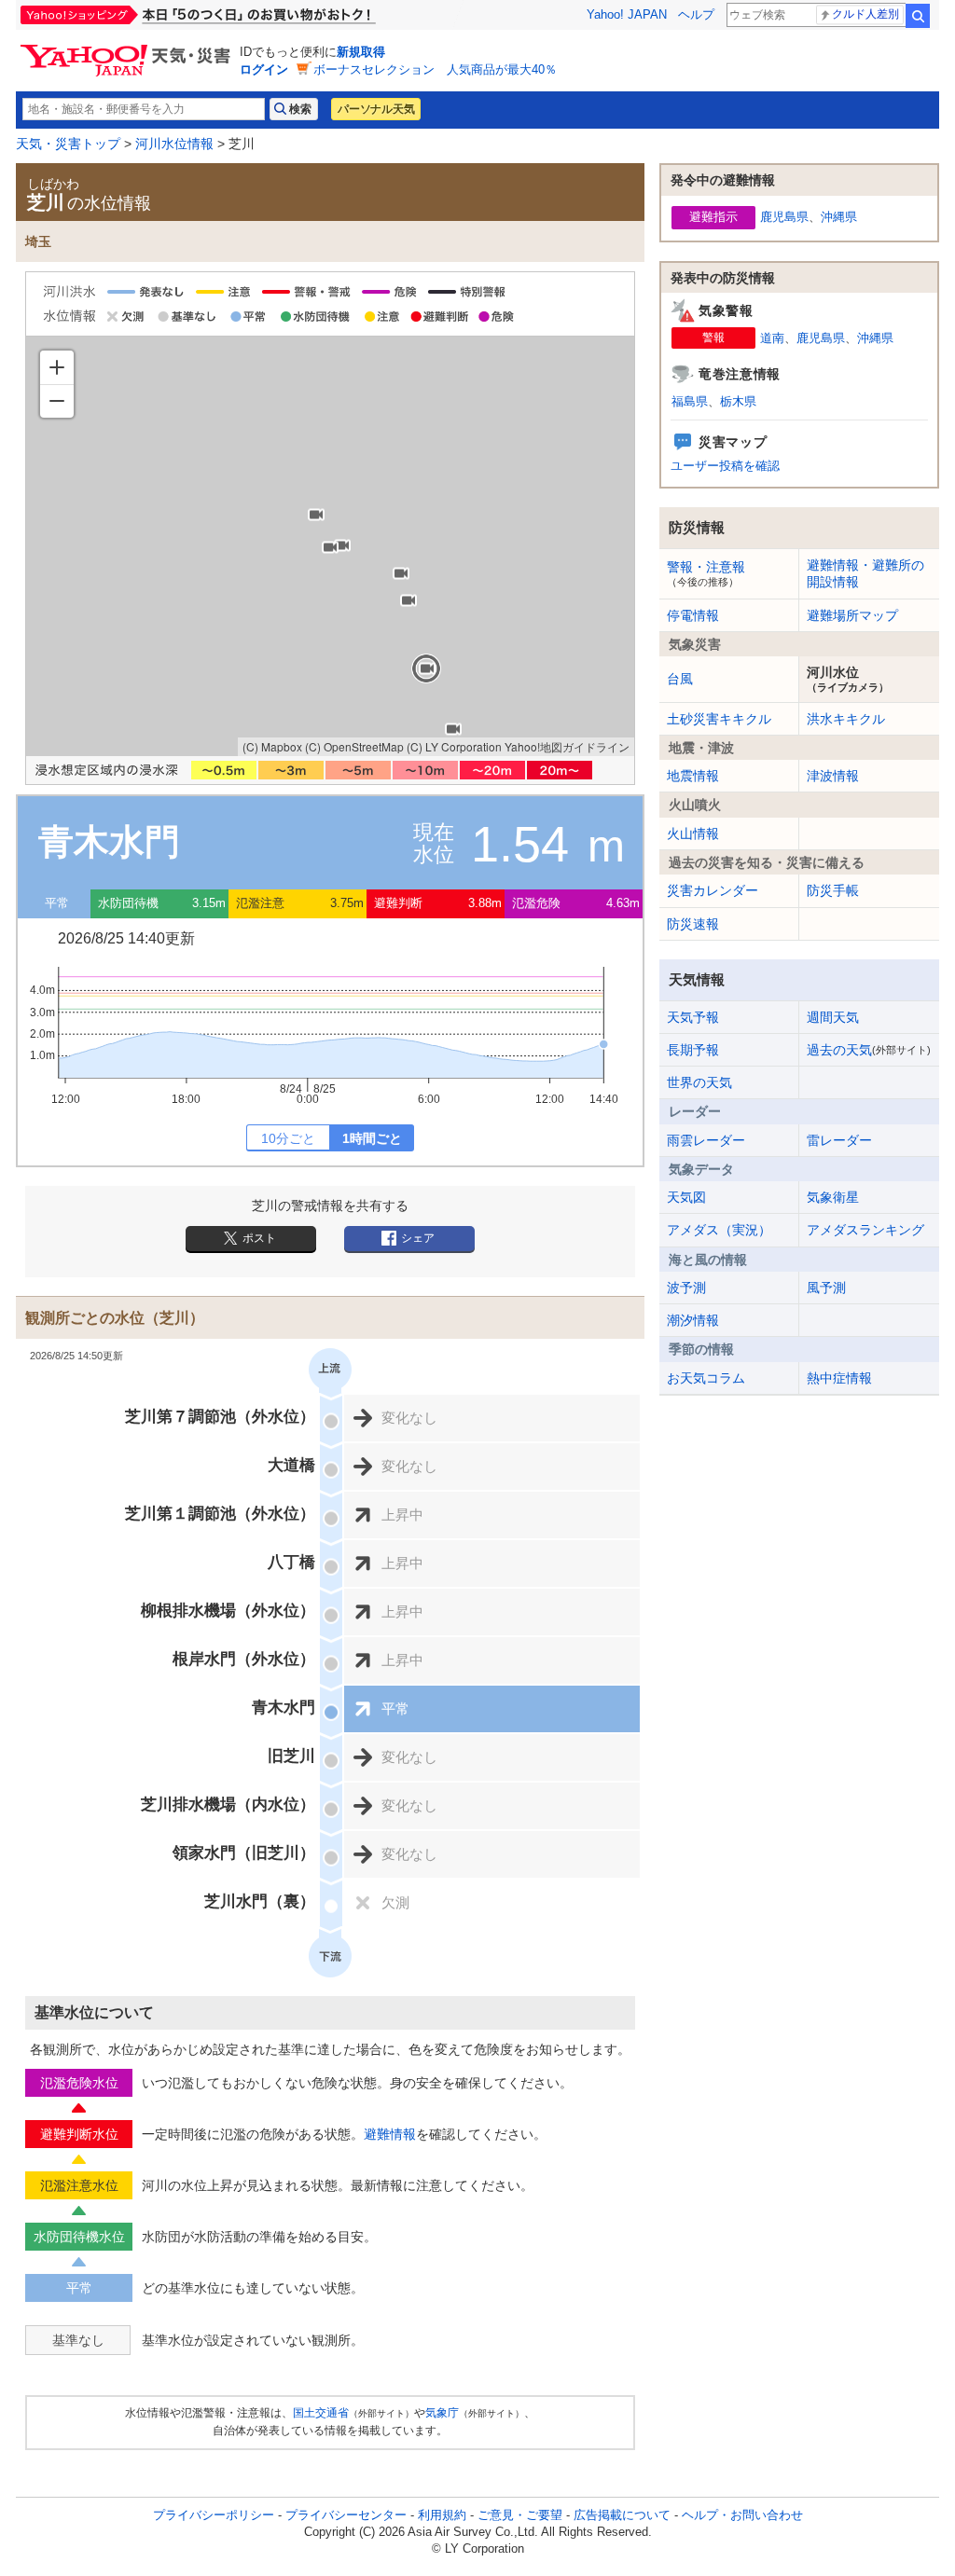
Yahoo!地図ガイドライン (567, 746)
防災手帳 (833, 890)
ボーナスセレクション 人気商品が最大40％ (435, 69)
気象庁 (442, 2413)
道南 (772, 338)
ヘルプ (696, 14)
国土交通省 (321, 2413)
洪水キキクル (846, 719)
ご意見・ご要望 (520, 2515)
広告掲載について (622, 2515)
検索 (918, 16)
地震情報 (693, 776)
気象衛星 (833, 1197)
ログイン (264, 69)
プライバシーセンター (346, 2515)
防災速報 (693, 924)
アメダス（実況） (719, 1230)
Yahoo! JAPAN (627, 14)
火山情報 (693, 833)
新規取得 (361, 52)
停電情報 (693, 615)
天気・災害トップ (68, 144)
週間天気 (833, 1017)
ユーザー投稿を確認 (725, 466)
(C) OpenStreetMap (354, 746)
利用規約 (442, 2515)
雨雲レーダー (706, 1140)
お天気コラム (706, 1378)
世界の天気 (699, 1082)
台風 (680, 679)
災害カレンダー (713, 890)
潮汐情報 (693, 1320)
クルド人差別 (865, 14)
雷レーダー (839, 1140)
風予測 (826, 1288)
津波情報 (833, 776)
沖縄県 (839, 217)
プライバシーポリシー (214, 2515)
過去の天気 (869, 1050)
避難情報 (390, 2134)
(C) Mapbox (272, 746)
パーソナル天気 (376, 109)
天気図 (686, 1197)
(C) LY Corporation (454, 746)
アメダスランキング (865, 1230)
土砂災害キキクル (719, 719)
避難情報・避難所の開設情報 (865, 573)
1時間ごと (372, 1138)
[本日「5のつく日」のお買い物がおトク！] (240, 15)
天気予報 (693, 1017)
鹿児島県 (784, 217)
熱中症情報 (839, 1378)
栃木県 (738, 401)
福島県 (690, 401)
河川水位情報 (174, 144)
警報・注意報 (706, 573)
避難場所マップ (852, 615)
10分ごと (288, 1138)
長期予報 (693, 1050)
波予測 (686, 1288)
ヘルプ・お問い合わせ (742, 2515)
